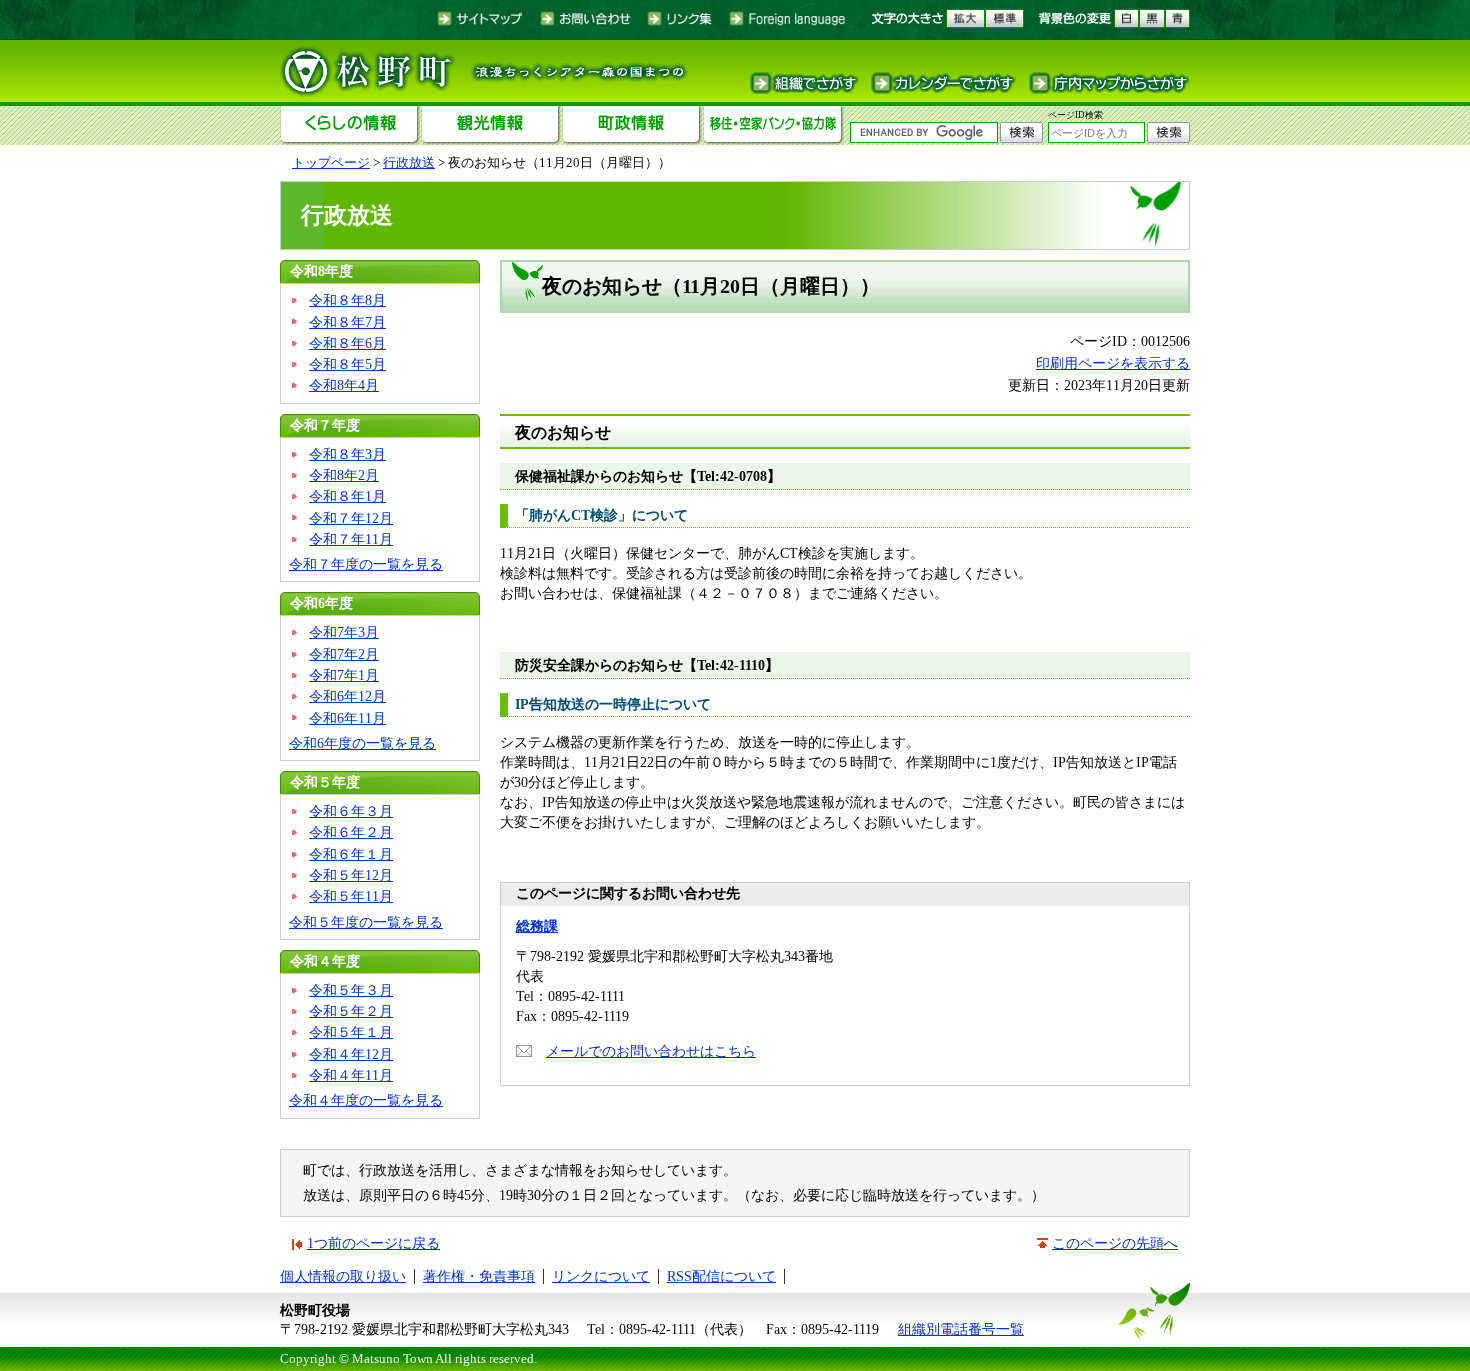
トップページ (331, 162)
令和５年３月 (351, 990)
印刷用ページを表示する (1113, 363)
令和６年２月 (351, 832)
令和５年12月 (351, 875)
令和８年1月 (347, 496)
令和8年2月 (344, 475)
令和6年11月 (347, 718)
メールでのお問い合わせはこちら (651, 1051)
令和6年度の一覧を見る (362, 743)
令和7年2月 (344, 654)
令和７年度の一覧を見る (366, 564)
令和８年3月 (347, 454)
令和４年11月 (351, 1075)
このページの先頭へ (1115, 1243)
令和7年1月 (344, 675)
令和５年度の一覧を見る (366, 922)
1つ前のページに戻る (373, 1243)
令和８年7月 (347, 322)
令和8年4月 (344, 385)
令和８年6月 (347, 343)
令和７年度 (325, 425)
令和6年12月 (347, 696)
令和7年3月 (344, 632)
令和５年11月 (351, 896)
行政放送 (409, 162)
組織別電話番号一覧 (961, 1329)
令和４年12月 (351, 1054)
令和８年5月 (347, 364)
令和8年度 (321, 271)
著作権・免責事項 (479, 1276)
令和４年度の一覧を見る (366, 1100)
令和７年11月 (351, 539)
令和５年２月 (351, 1011)
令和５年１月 (351, 1032)
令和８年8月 (347, 300)
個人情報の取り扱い (343, 1276)
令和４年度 (325, 961)
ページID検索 (1075, 115)
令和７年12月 (351, 518)
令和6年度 (321, 603)
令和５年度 (325, 782)
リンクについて (601, 1276)
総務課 (537, 926)
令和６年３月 (351, 811)
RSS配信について (721, 1276)
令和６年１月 (351, 854)
